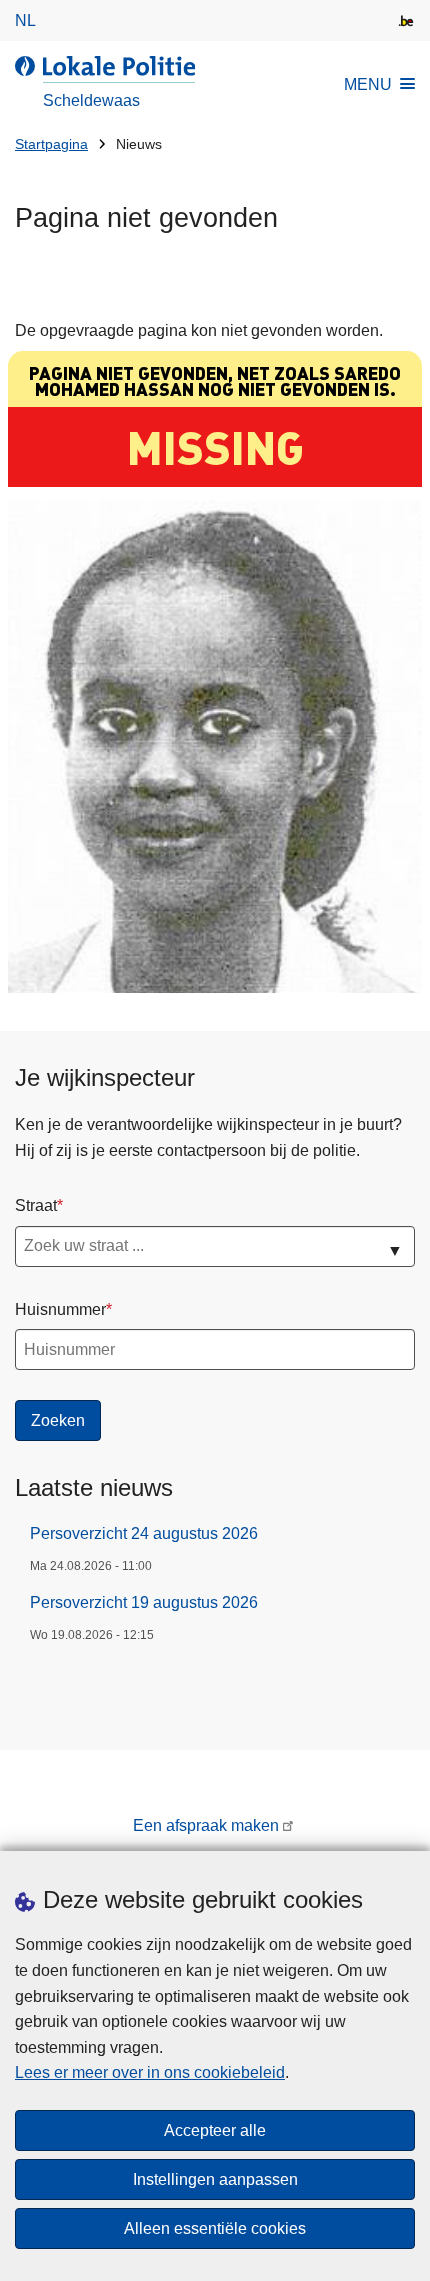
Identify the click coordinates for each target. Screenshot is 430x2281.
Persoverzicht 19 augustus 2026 (144, 1602)
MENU (368, 84)
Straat (36, 1205)
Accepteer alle (215, 2130)
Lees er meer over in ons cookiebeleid (150, 2072)
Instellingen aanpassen (215, 2179)
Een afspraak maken (206, 1825)
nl (25, 20)
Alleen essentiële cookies (215, 2228)
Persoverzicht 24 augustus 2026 (144, 1533)
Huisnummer (60, 1309)
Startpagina (51, 144)
